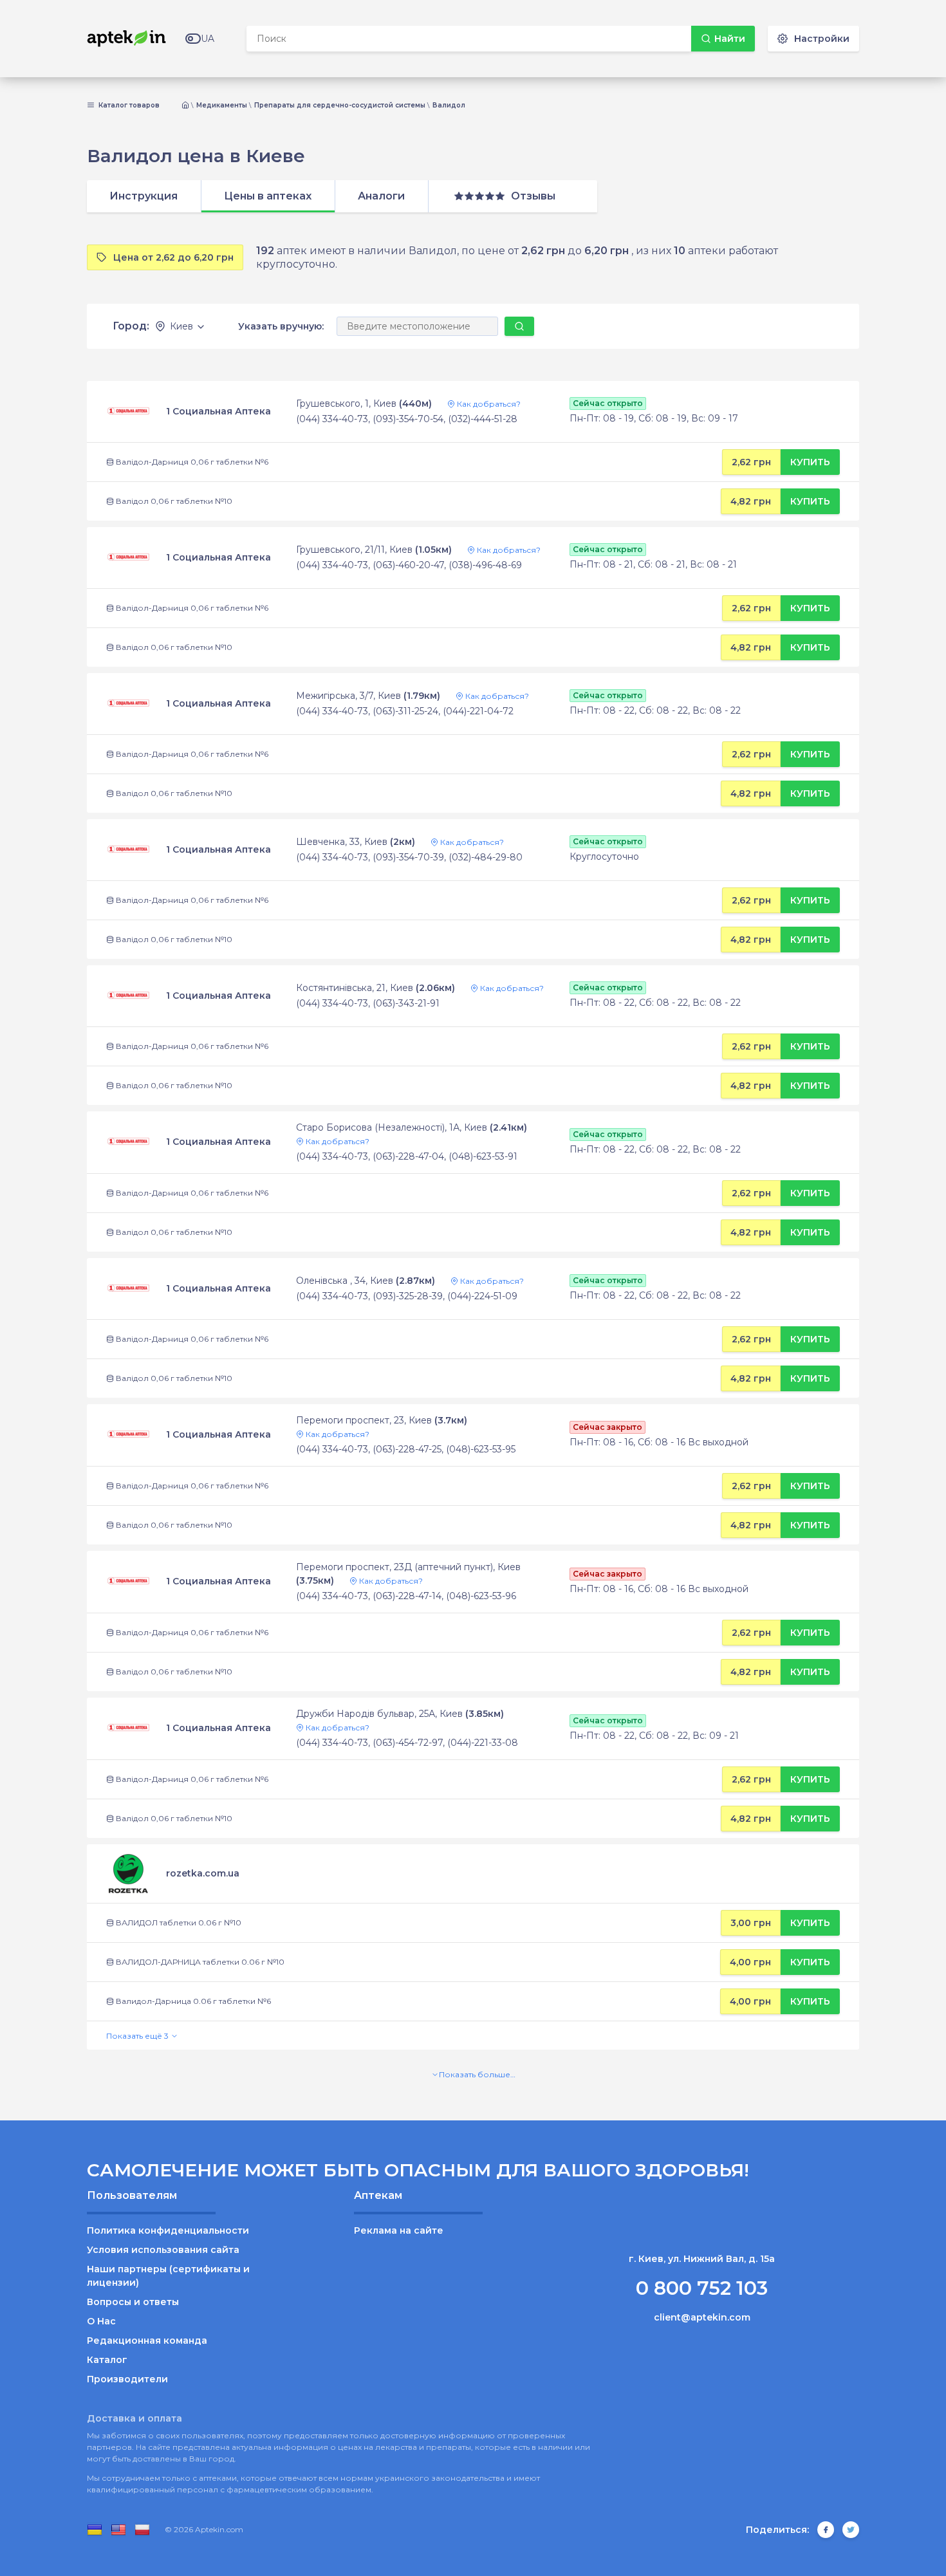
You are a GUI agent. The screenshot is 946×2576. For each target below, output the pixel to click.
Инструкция (144, 196)
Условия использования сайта (163, 2250)
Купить (810, 462)
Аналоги (381, 196)
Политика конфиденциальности (168, 2230)
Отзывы (533, 196)
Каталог (107, 2360)
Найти (730, 39)
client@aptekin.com (702, 2317)
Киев (181, 327)
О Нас (101, 2321)
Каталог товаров (128, 106)
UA (208, 39)
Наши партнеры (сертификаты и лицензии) (168, 2276)
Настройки (822, 39)
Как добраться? (488, 404)
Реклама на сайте (399, 2230)
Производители (127, 2379)
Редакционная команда (147, 2340)
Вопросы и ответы (133, 2302)
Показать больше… (477, 2074)
